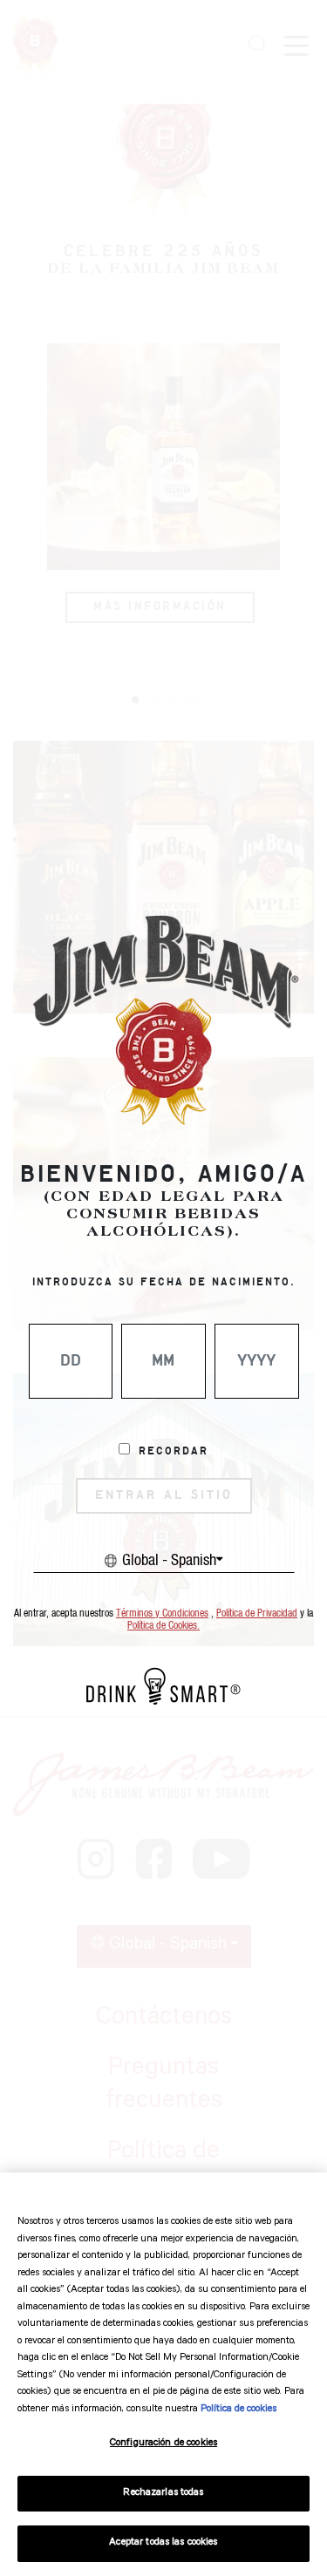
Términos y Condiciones (162, 1613)
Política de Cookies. (163, 1626)
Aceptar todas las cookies (163, 2543)
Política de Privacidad (257, 1613)
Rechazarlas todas (163, 2494)
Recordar (174, 1452)
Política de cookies (238, 2410)
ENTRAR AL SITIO (164, 1495)
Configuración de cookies (163, 2444)
